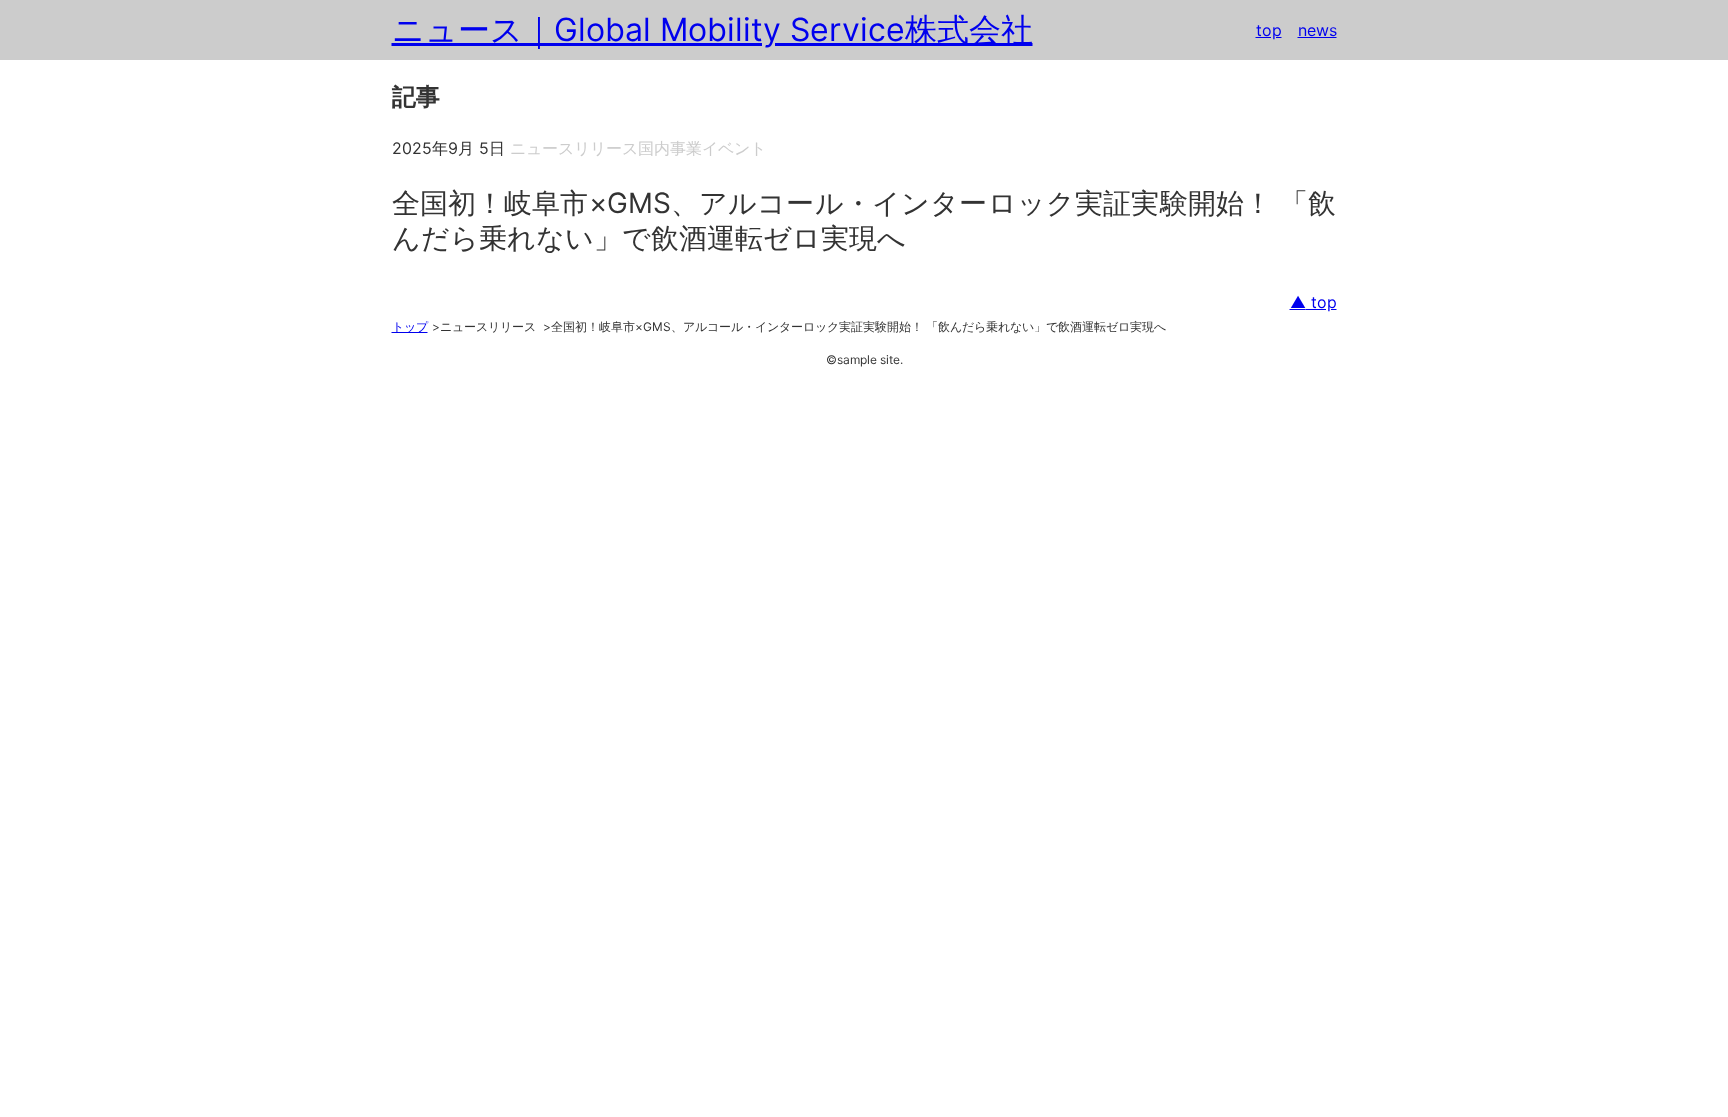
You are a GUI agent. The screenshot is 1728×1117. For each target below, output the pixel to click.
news (1317, 30)
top (1269, 30)
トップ (410, 326)
